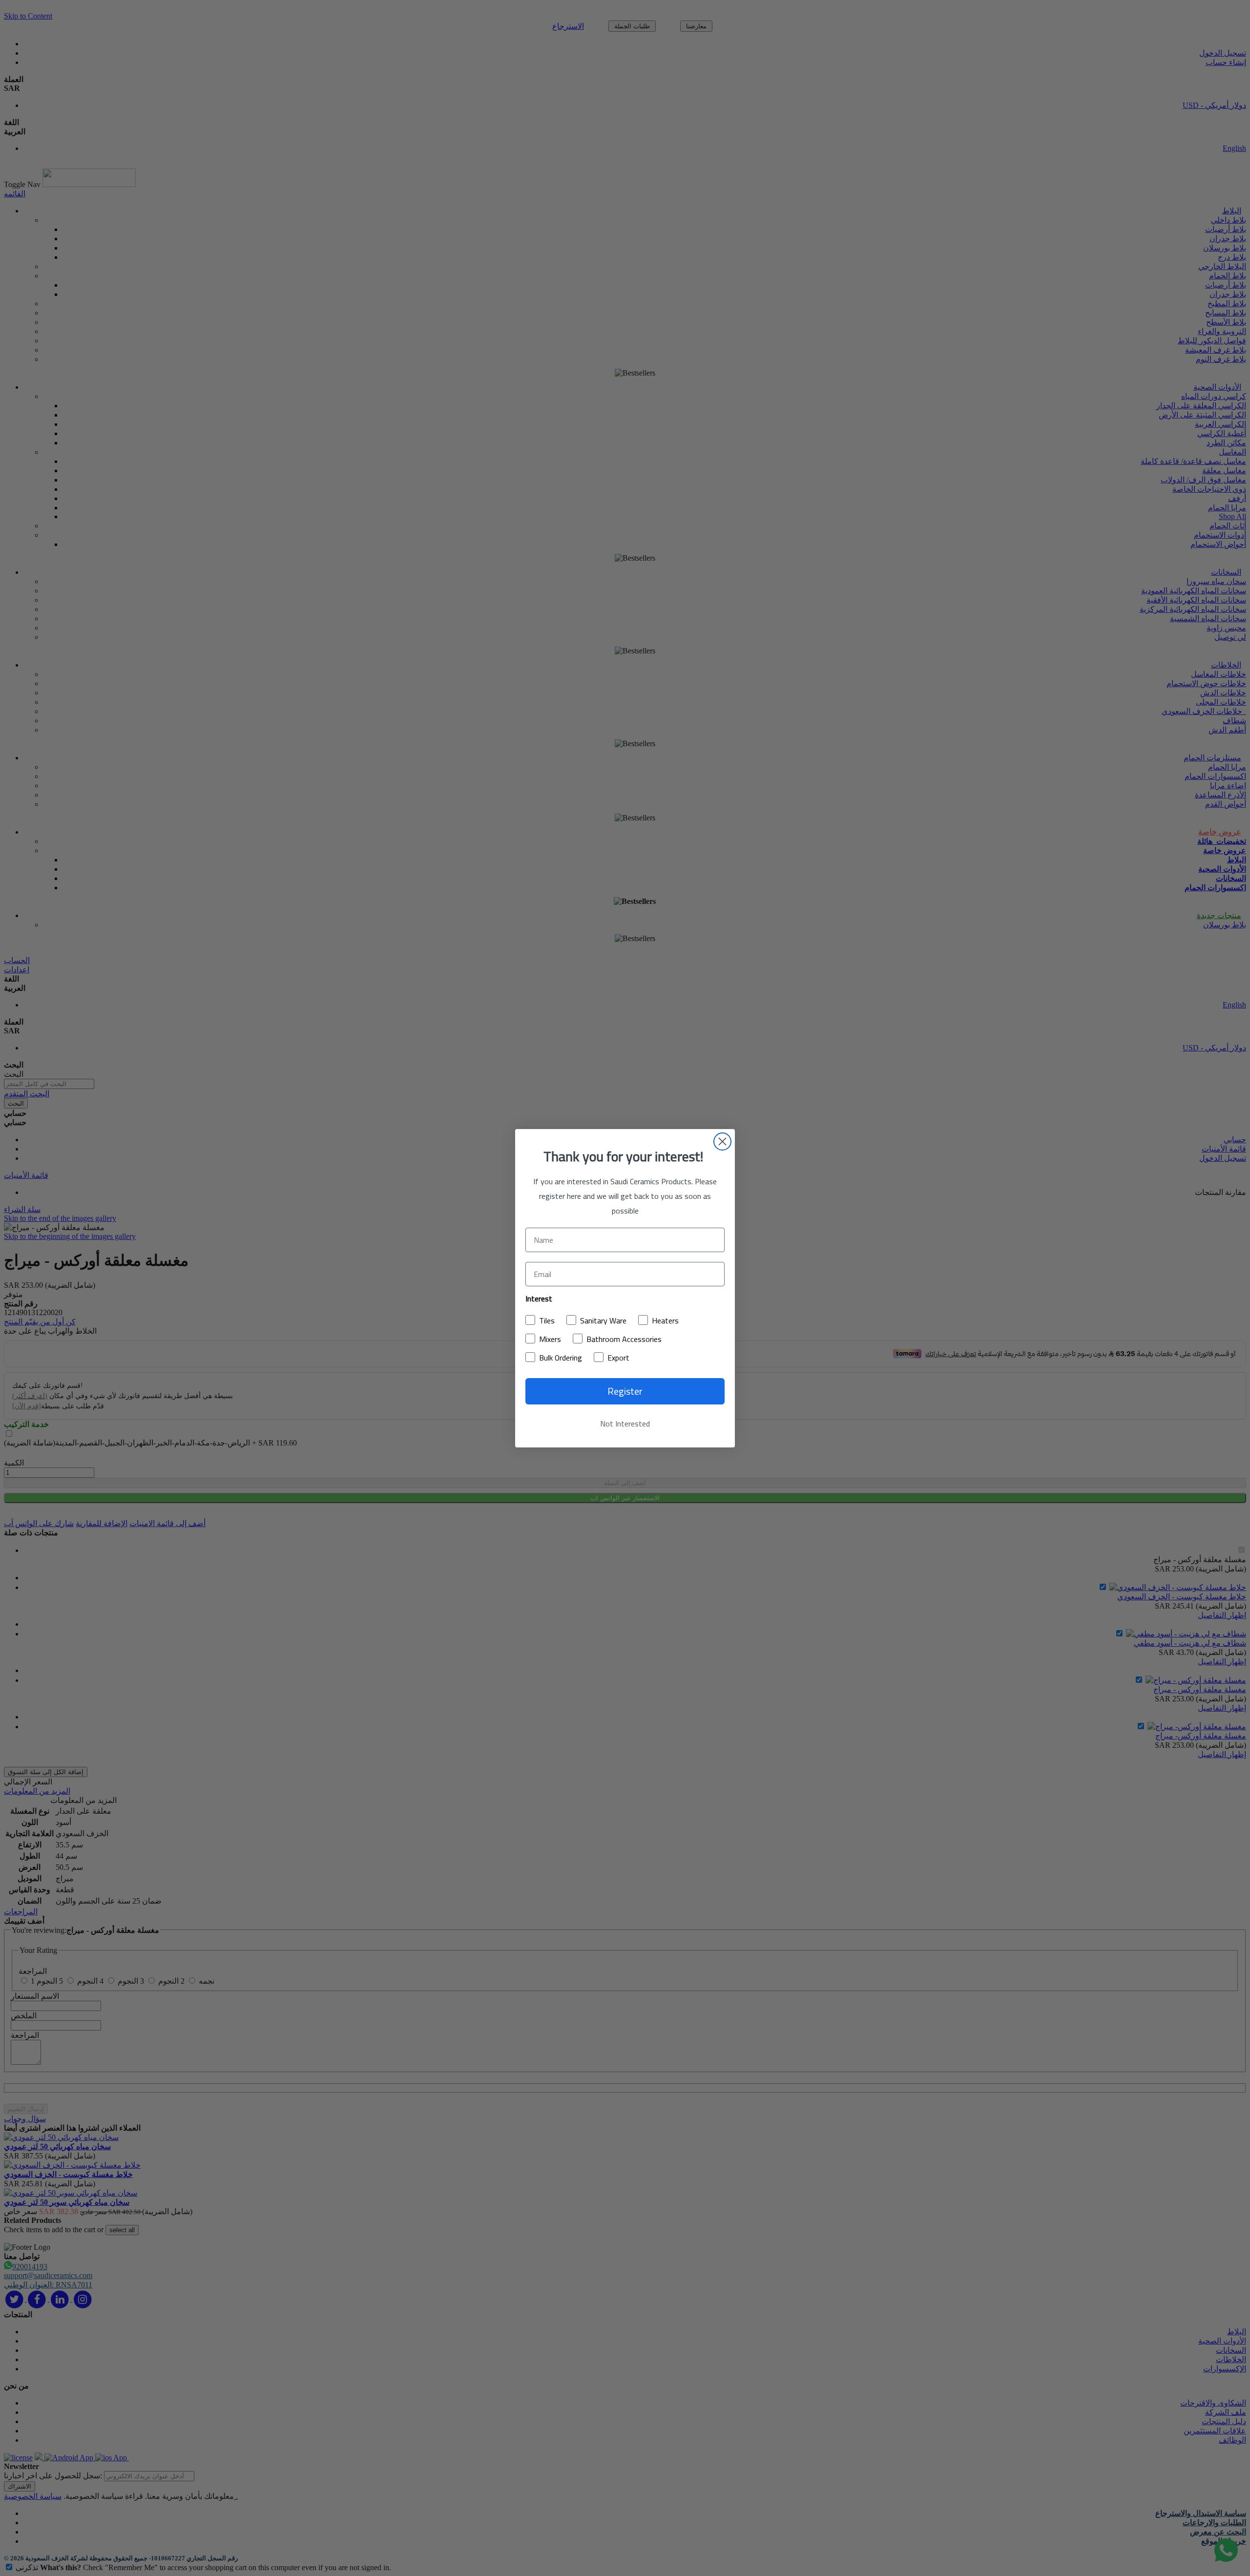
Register (625, 1391)
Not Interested (625, 1424)
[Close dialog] (722, 1141)
